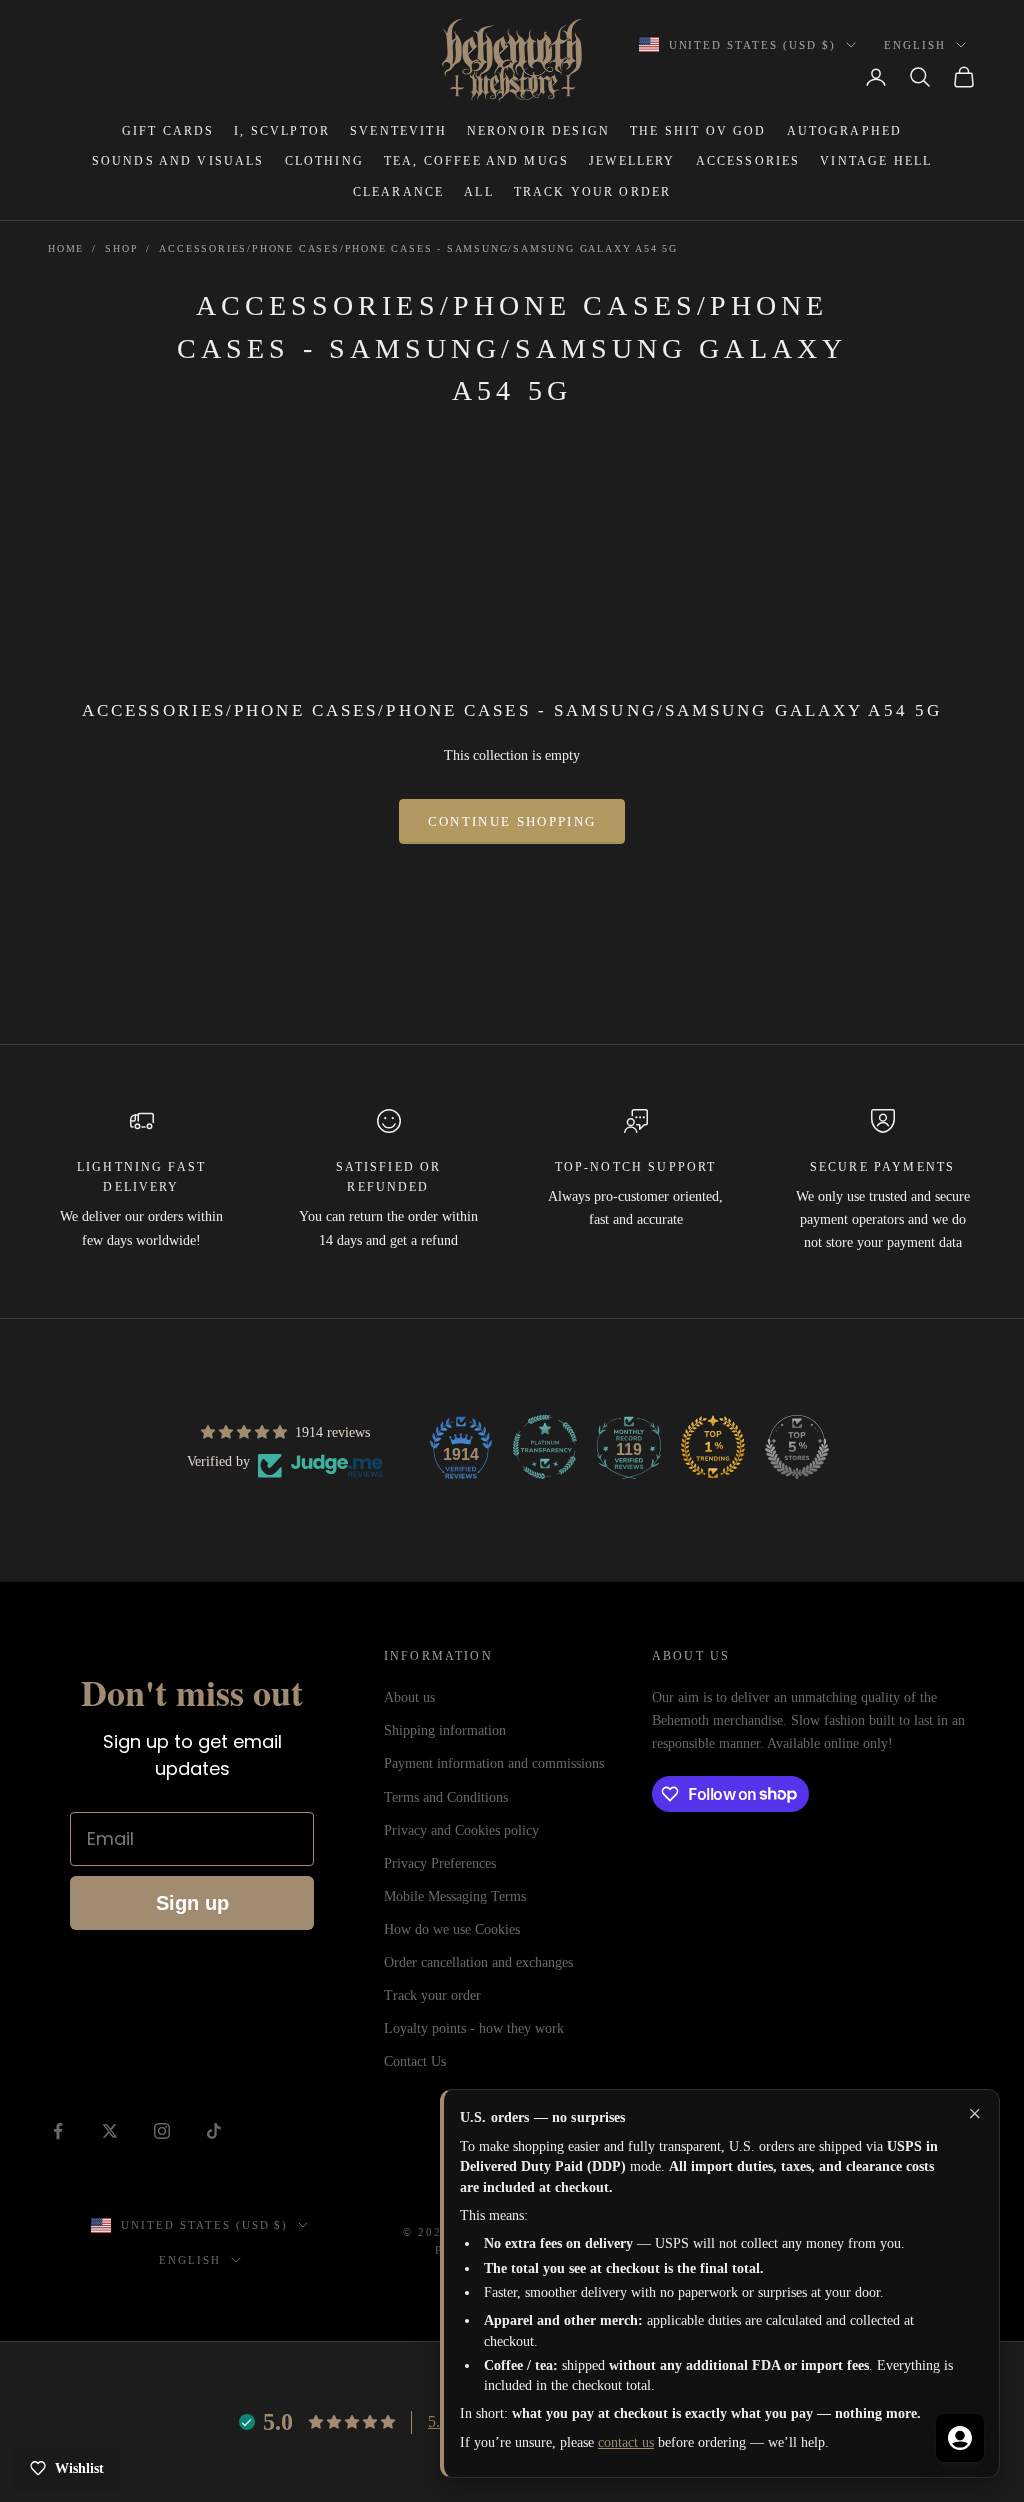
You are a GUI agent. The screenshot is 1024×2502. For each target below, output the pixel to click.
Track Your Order (593, 192)
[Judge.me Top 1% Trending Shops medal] (713, 1447)
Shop (121, 248)
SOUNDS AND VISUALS (178, 161)
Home (66, 248)
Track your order (432, 1995)
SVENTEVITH (398, 131)
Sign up (192, 1903)
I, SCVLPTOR (282, 131)
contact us (626, 2442)
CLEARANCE (398, 192)
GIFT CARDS (168, 131)
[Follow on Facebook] (58, 2131)
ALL (478, 192)
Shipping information (445, 1730)
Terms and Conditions (446, 1797)
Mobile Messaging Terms (455, 1896)
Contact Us (415, 2061)
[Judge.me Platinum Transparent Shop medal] (545, 1447)
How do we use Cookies (452, 1929)
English (915, 45)
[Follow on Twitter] (110, 2131)
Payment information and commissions (494, 1763)
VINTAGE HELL (876, 161)
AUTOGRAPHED (845, 131)
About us (409, 1697)
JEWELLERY (632, 161)
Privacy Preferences (440, 1863)
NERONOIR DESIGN (538, 131)
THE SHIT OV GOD (698, 131)
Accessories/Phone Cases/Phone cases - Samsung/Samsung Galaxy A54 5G (418, 248)
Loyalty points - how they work (474, 2028)
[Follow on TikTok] (214, 2131)
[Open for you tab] (960, 2438)
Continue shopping (512, 821)
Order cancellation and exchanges (478, 1962)
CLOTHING (324, 161)
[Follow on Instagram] (162, 2131)
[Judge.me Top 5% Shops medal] (797, 1447)
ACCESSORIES (748, 161)
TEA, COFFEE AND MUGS (476, 161)
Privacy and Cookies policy (461, 1830)
